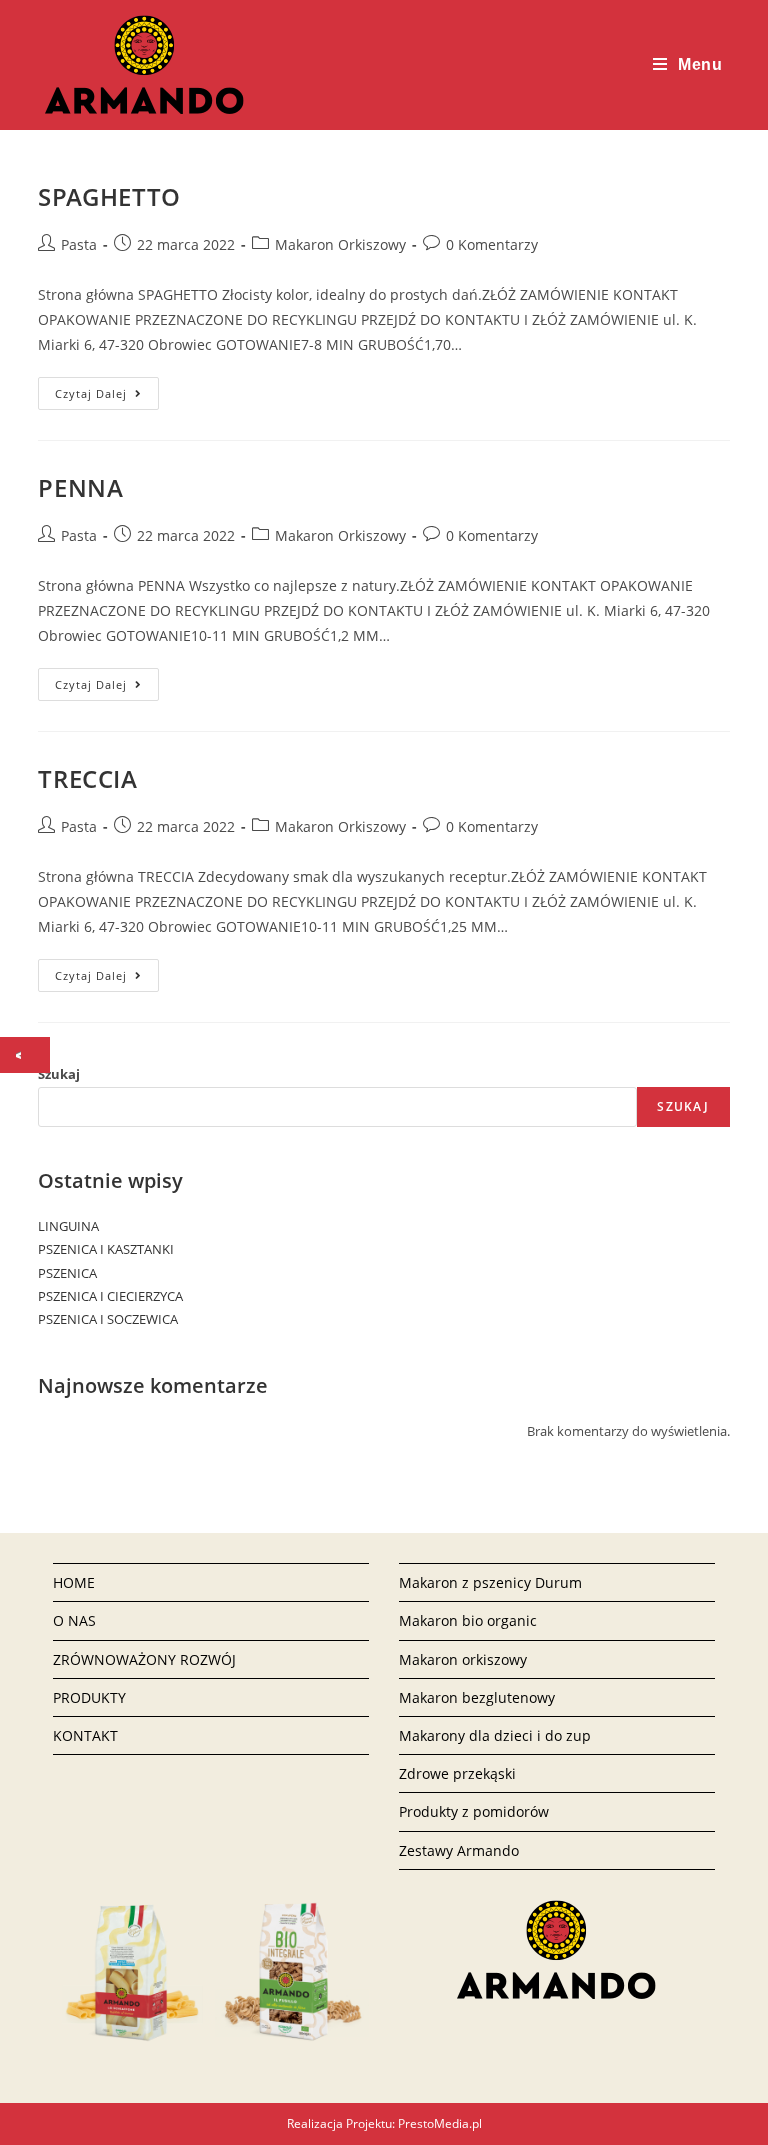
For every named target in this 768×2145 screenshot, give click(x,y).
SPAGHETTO (109, 196)
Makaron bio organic (468, 1620)
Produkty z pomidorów (474, 1811)
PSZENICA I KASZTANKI (106, 1249)
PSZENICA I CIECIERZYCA (110, 1296)
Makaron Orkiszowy (340, 244)
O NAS (74, 1620)
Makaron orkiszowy (463, 1659)
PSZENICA (67, 1273)
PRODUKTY (89, 1697)
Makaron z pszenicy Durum (490, 1582)
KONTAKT (85, 1735)
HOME (74, 1582)
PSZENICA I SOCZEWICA (108, 1319)
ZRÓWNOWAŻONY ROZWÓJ (144, 1659)
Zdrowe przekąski (457, 1773)
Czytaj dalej (107, 393)
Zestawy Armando (459, 1850)
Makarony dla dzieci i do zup (495, 1735)
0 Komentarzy (492, 244)
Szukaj (59, 1074)
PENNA (80, 487)
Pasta (79, 244)
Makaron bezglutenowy (477, 1697)
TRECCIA (87, 778)
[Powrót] (23, 1054)
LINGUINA (68, 1226)
